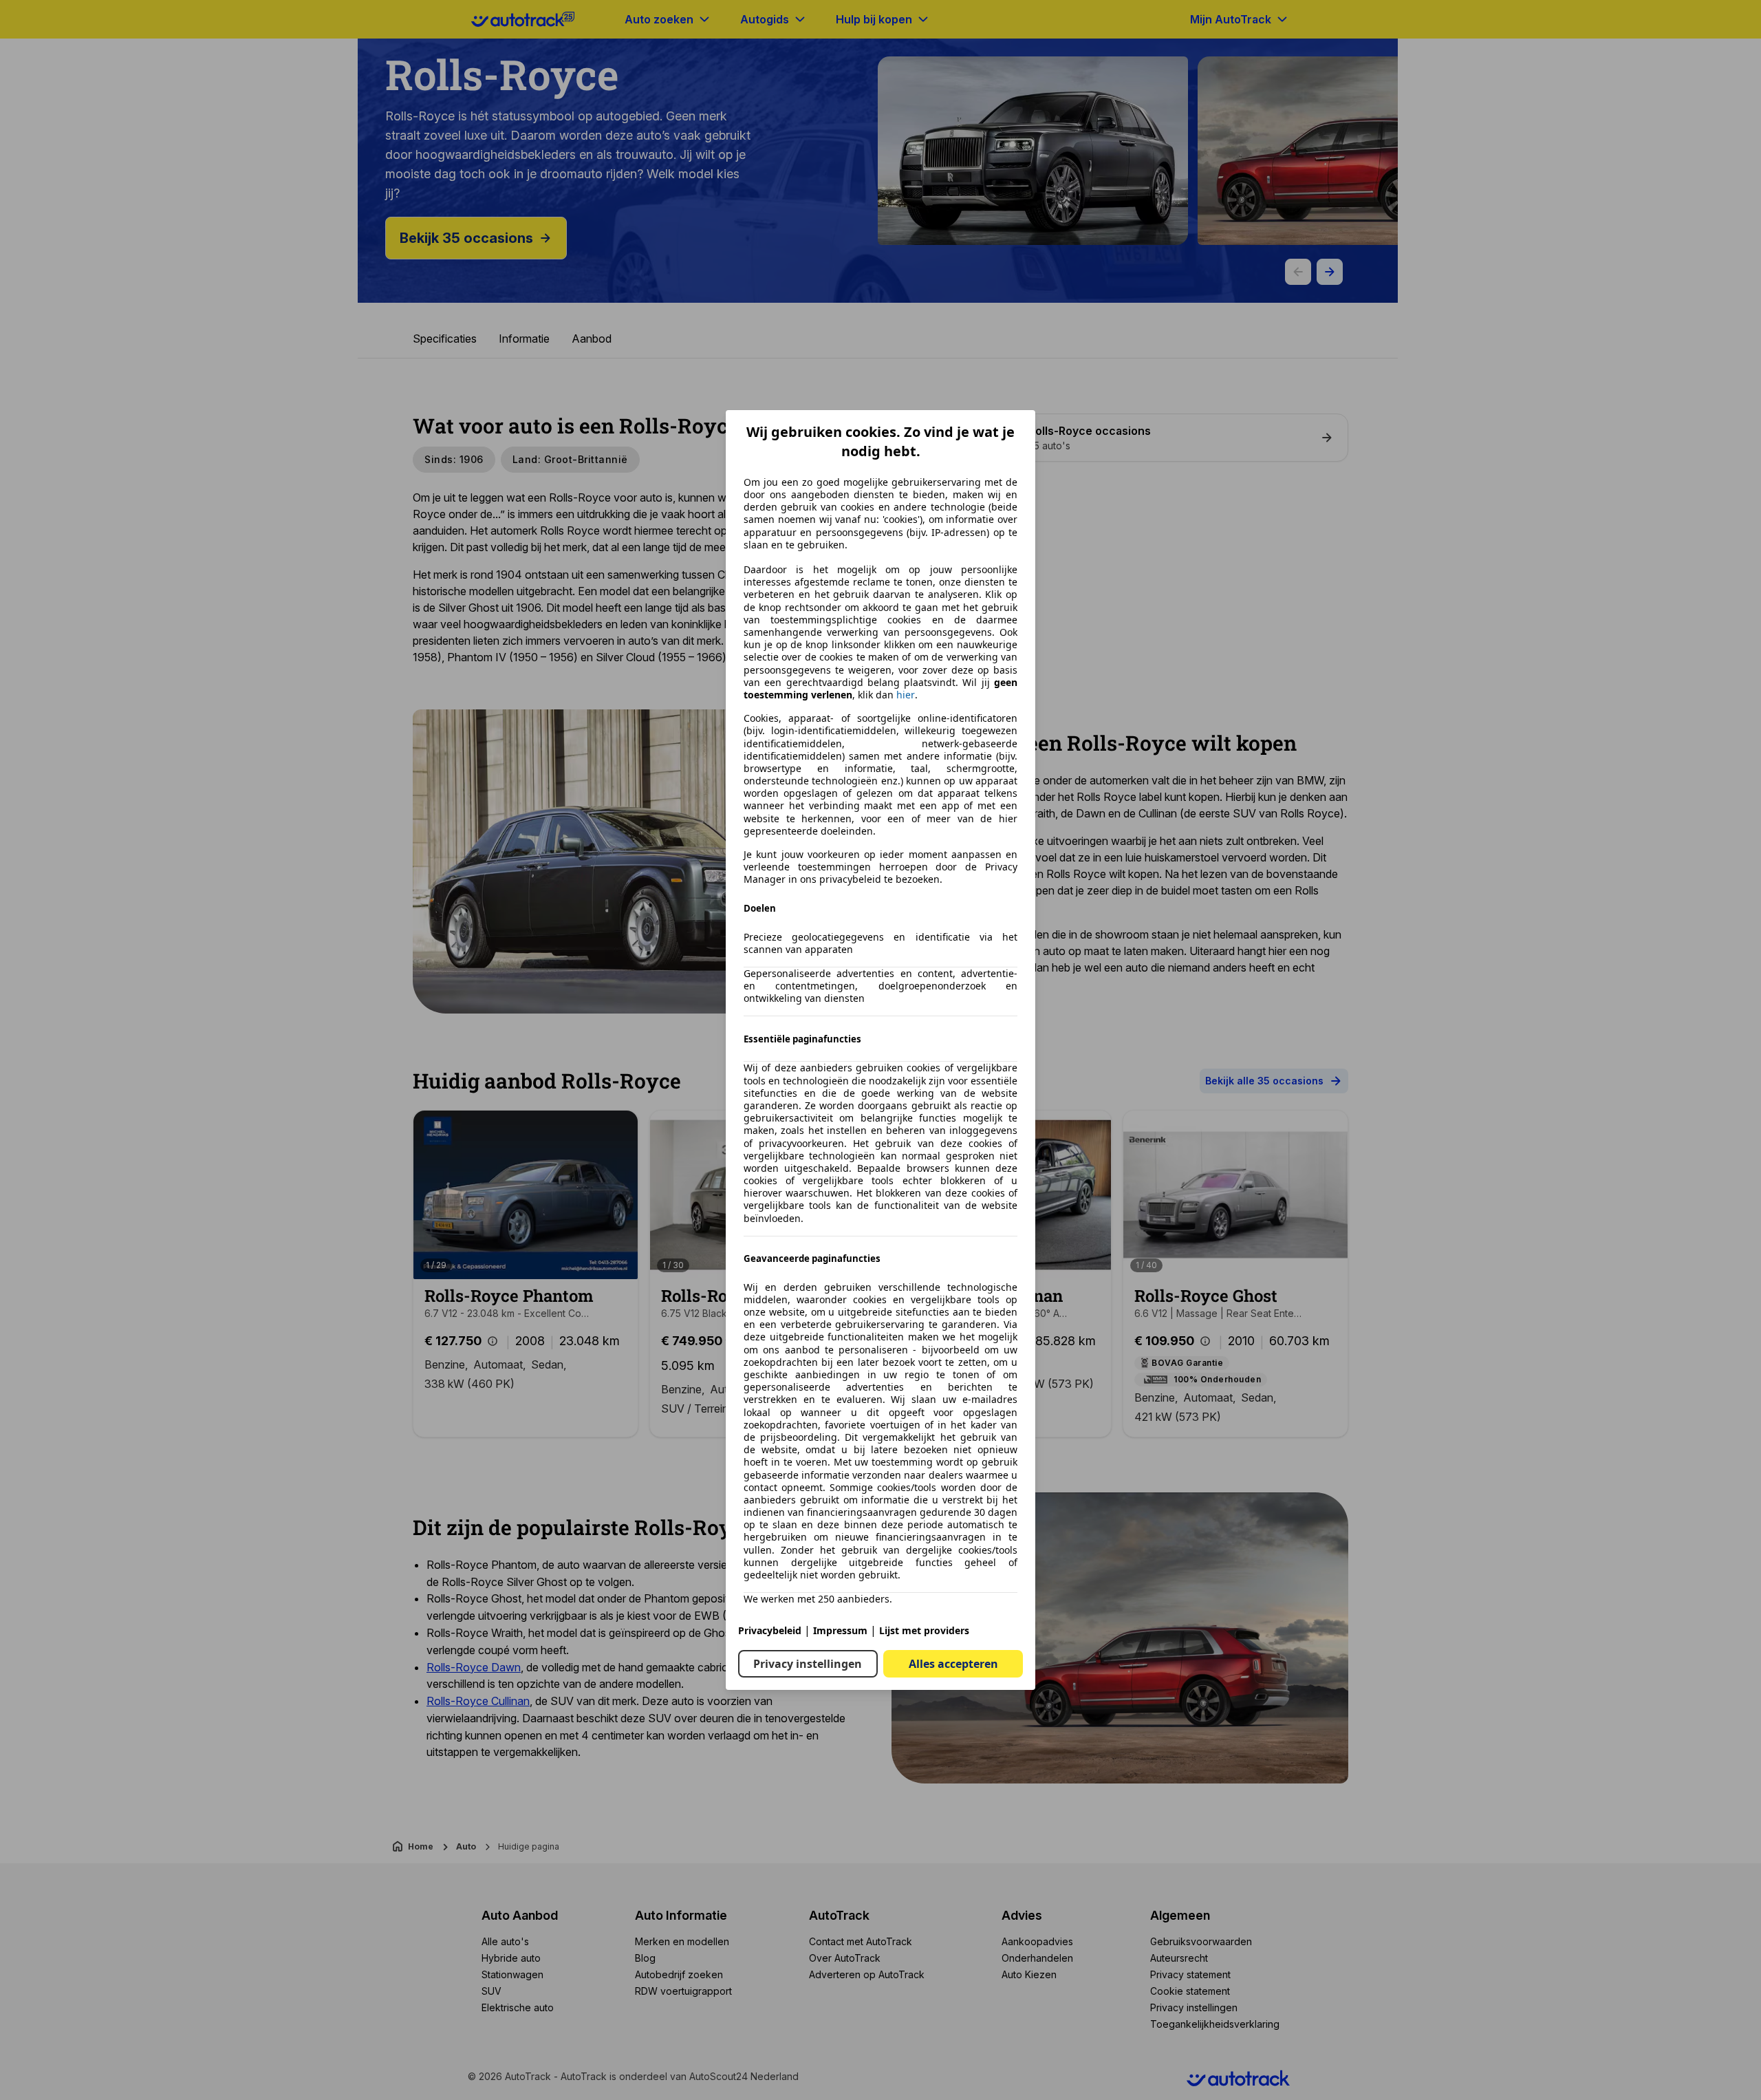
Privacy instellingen (808, 1664)
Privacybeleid (770, 1630)
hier (906, 695)
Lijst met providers (924, 1630)
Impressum (840, 1630)
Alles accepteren (953, 1664)
